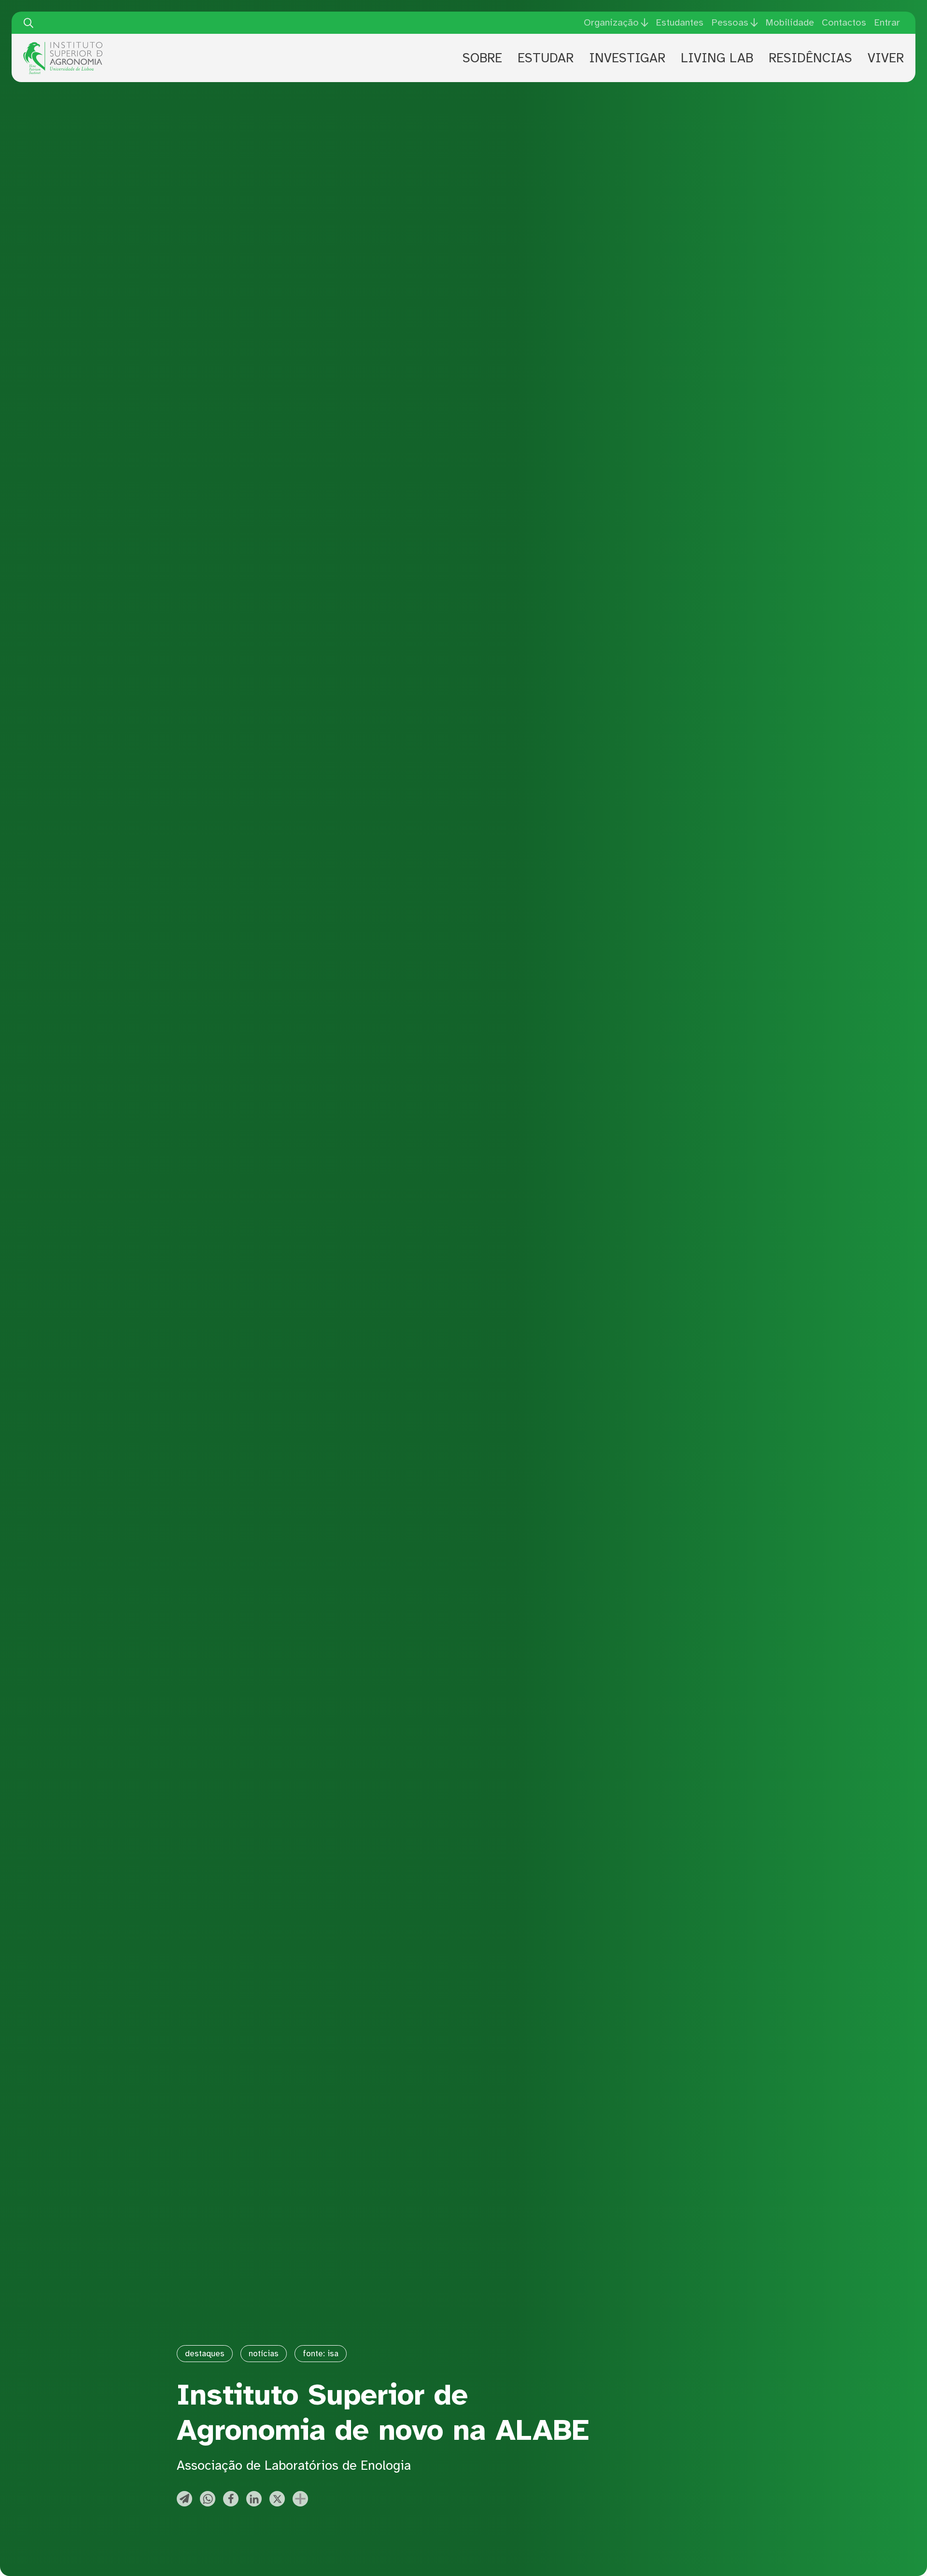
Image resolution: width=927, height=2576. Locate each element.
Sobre (482, 58)
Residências (810, 58)
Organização (611, 23)
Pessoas (730, 23)
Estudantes (680, 22)
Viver (886, 58)
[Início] (63, 45)
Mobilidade (790, 22)
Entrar (887, 22)
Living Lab (717, 58)
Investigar (627, 58)
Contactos (844, 22)
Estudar (546, 58)
